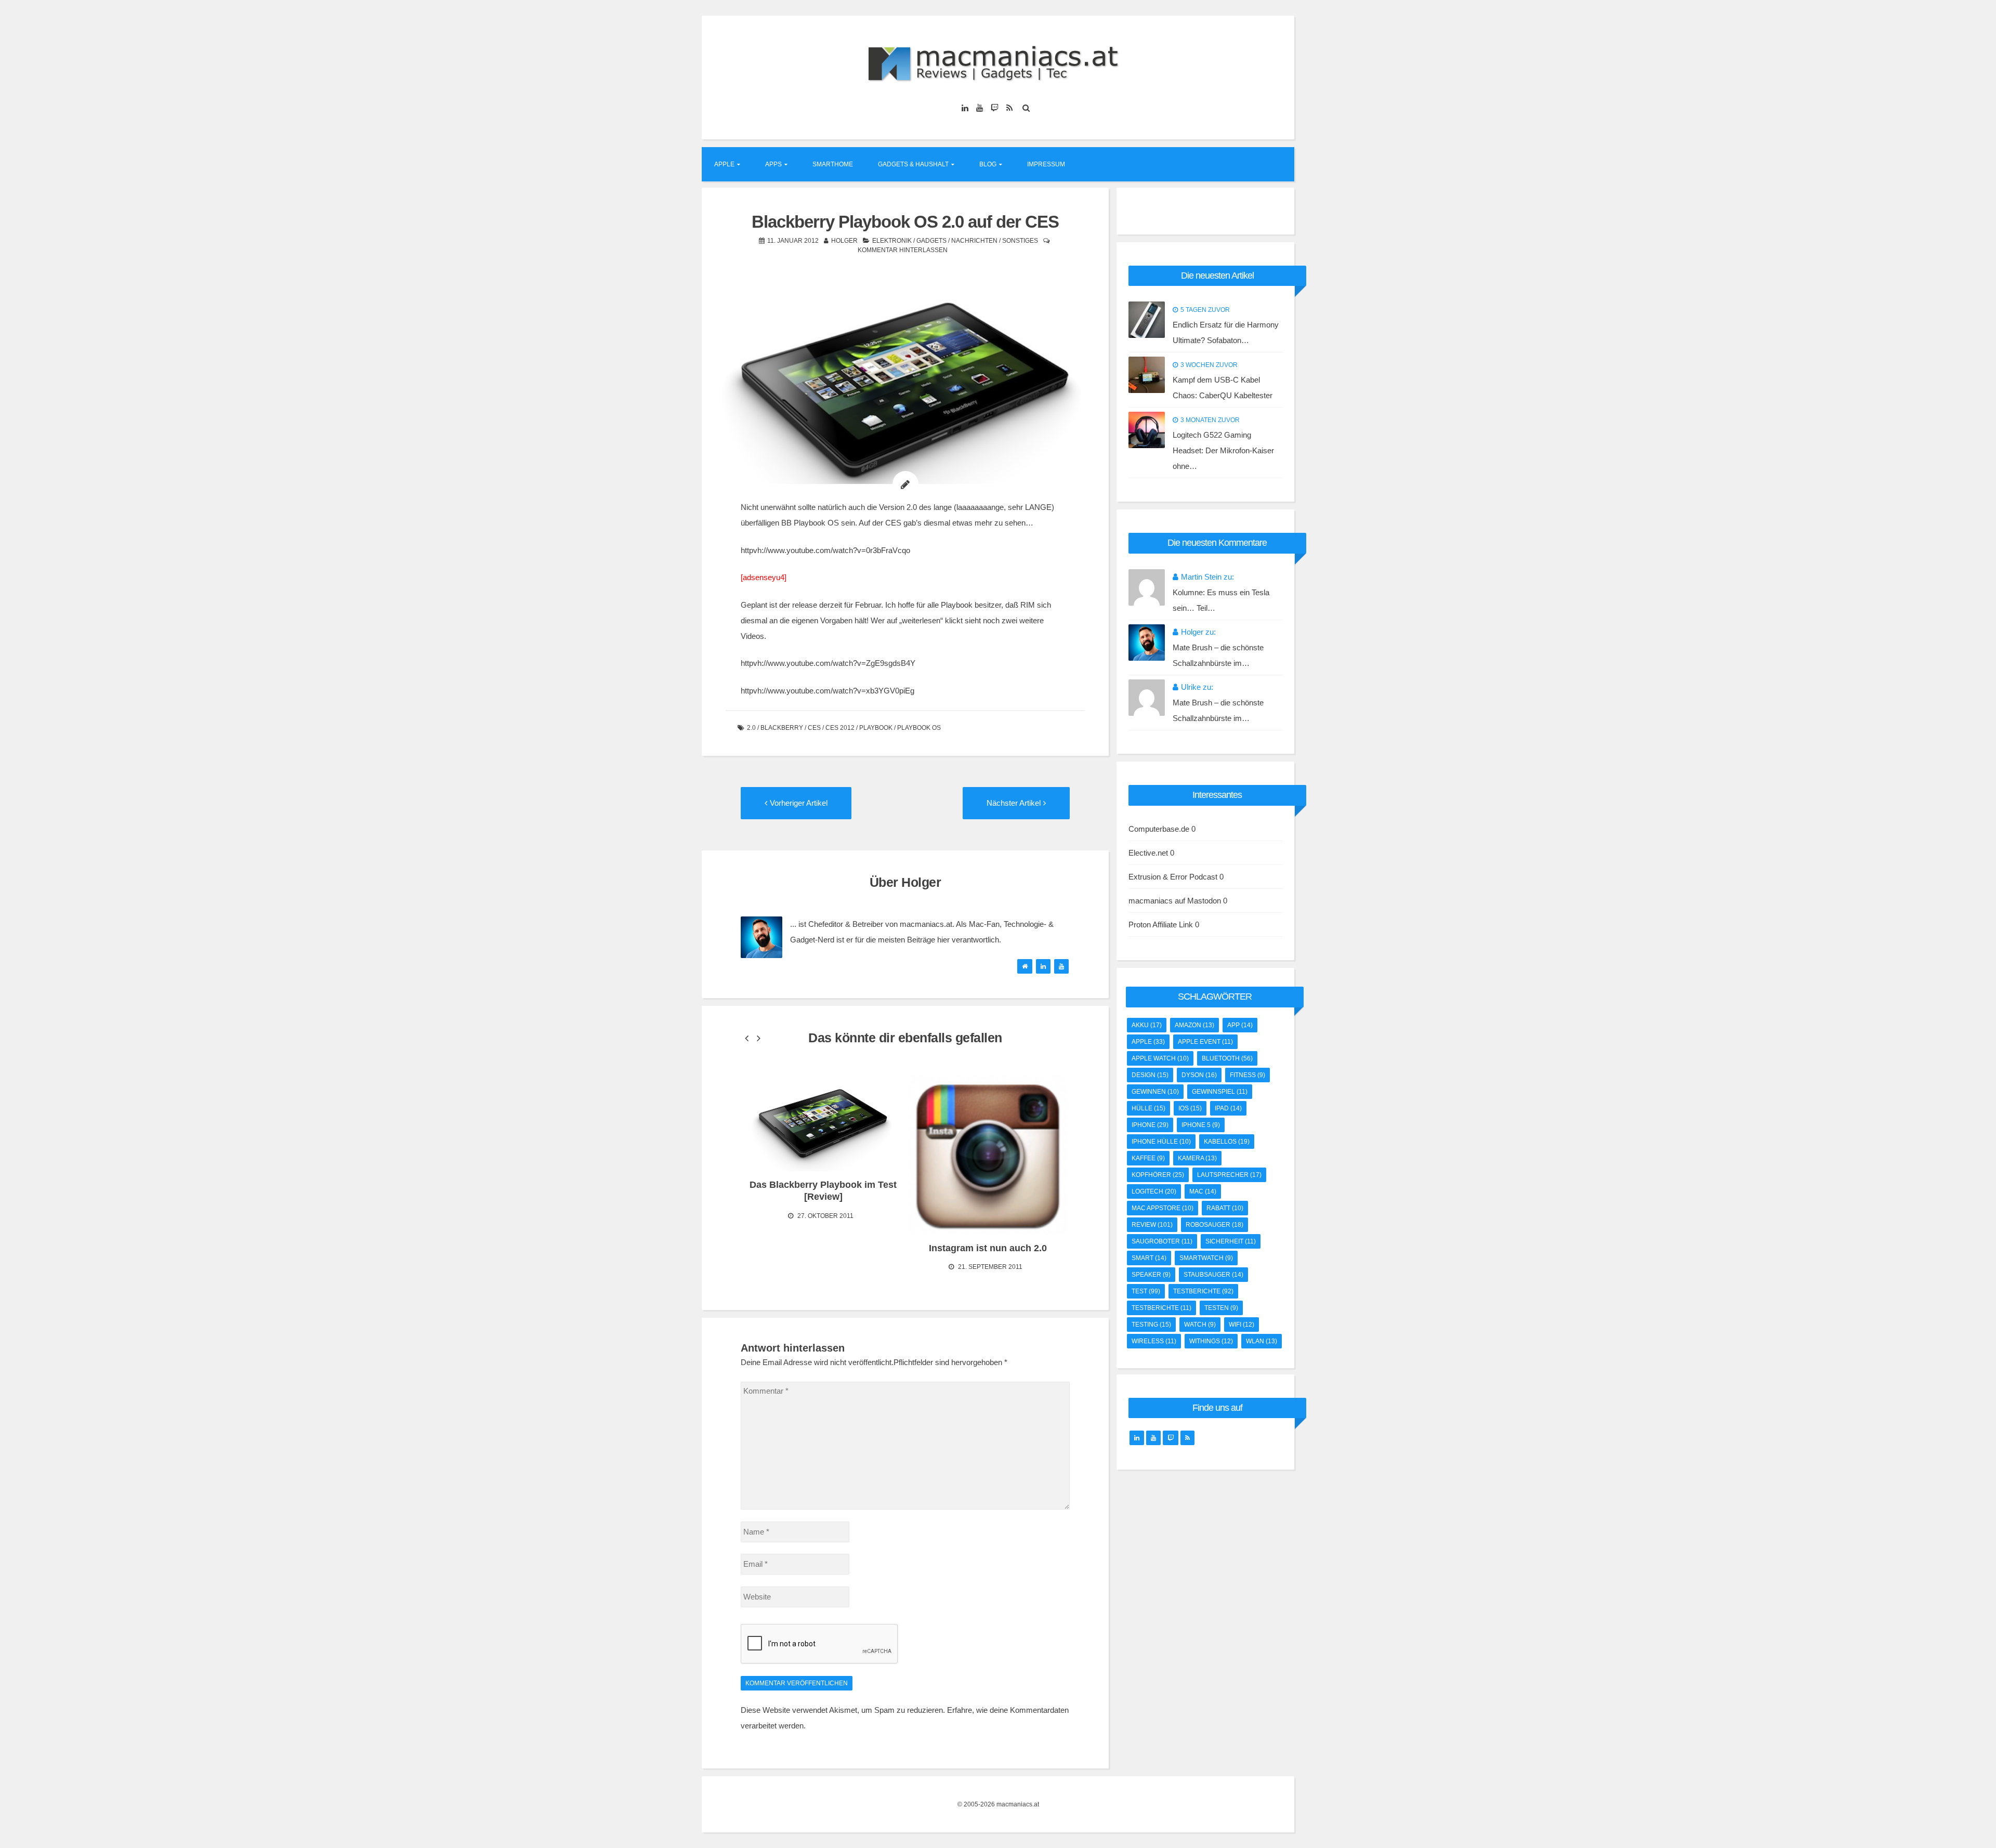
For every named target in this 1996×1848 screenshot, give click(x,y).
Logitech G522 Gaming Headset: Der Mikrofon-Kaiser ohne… (1223, 450)
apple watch (1160, 1058)
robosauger (1214, 1225)
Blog (988, 164)
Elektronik (892, 241)
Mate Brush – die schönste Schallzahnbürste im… (1218, 655)
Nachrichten (974, 241)
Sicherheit (1231, 1241)
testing (1151, 1325)
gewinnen (1155, 1092)
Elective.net (1148, 853)
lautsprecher (1229, 1175)
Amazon (1194, 1025)
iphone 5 (1201, 1125)
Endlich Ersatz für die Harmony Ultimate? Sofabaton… (1226, 332)
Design (1150, 1075)
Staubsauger (1213, 1275)
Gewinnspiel (1220, 1092)
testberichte (1203, 1291)
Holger (844, 241)
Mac (1203, 1191)
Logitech (1154, 1191)
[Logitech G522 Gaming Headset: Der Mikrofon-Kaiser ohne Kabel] (1147, 430)
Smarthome (833, 164)
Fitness (1247, 1075)
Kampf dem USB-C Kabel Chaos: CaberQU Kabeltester (1223, 388)
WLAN (1262, 1341)
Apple (724, 164)
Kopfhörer (1158, 1175)
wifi (1242, 1325)
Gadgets (931, 241)
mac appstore (1163, 1208)
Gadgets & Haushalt (913, 164)
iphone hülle (1161, 1142)
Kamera (1197, 1158)
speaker (1151, 1275)
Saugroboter (1162, 1241)
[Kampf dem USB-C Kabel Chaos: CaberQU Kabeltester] (1147, 375)
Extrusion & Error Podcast (1173, 877)
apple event (1205, 1042)
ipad (1228, 1108)
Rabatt (1225, 1208)
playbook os (919, 728)
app (1240, 1025)
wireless (1154, 1341)
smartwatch (1206, 1258)
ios (1190, 1108)
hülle (1148, 1108)
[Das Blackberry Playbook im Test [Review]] (823, 1123)
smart (1149, 1258)
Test (1146, 1291)
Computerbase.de (1159, 829)
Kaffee (1148, 1158)
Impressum (1046, 164)
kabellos (1227, 1142)
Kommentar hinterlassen (903, 250)
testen (1221, 1308)
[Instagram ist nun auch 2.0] (988, 1155)
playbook (876, 728)
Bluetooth (1227, 1058)
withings (1211, 1341)
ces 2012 (840, 728)
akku (1147, 1025)
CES (814, 728)
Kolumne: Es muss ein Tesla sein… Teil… (1221, 600)
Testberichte (1161, 1308)
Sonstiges (1020, 241)
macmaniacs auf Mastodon (1175, 901)
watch (1200, 1325)
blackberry (782, 728)
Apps (773, 164)
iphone (1150, 1125)
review (1152, 1225)
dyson (1199, 1075)
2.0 (751, 728)
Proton (1140, 925)
